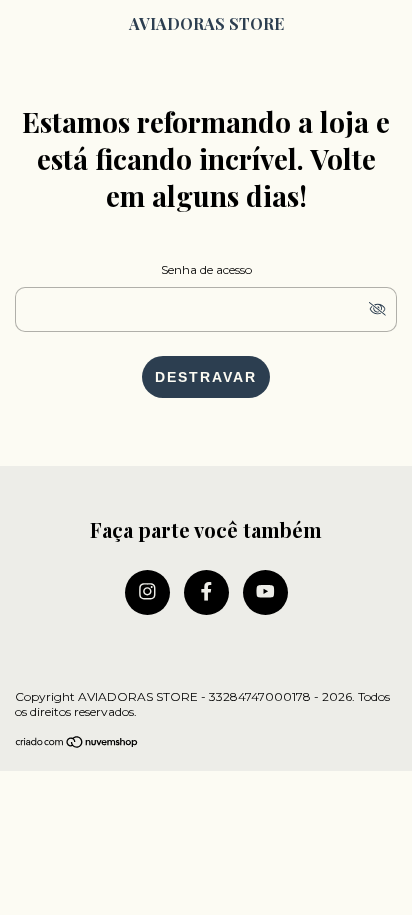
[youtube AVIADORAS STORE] (265, 592)
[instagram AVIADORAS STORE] (147, 592)
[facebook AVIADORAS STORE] (206, 592)
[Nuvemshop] (77, 743)
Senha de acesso (206, 269)
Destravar (206, 377)
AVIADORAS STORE (206, 23)
